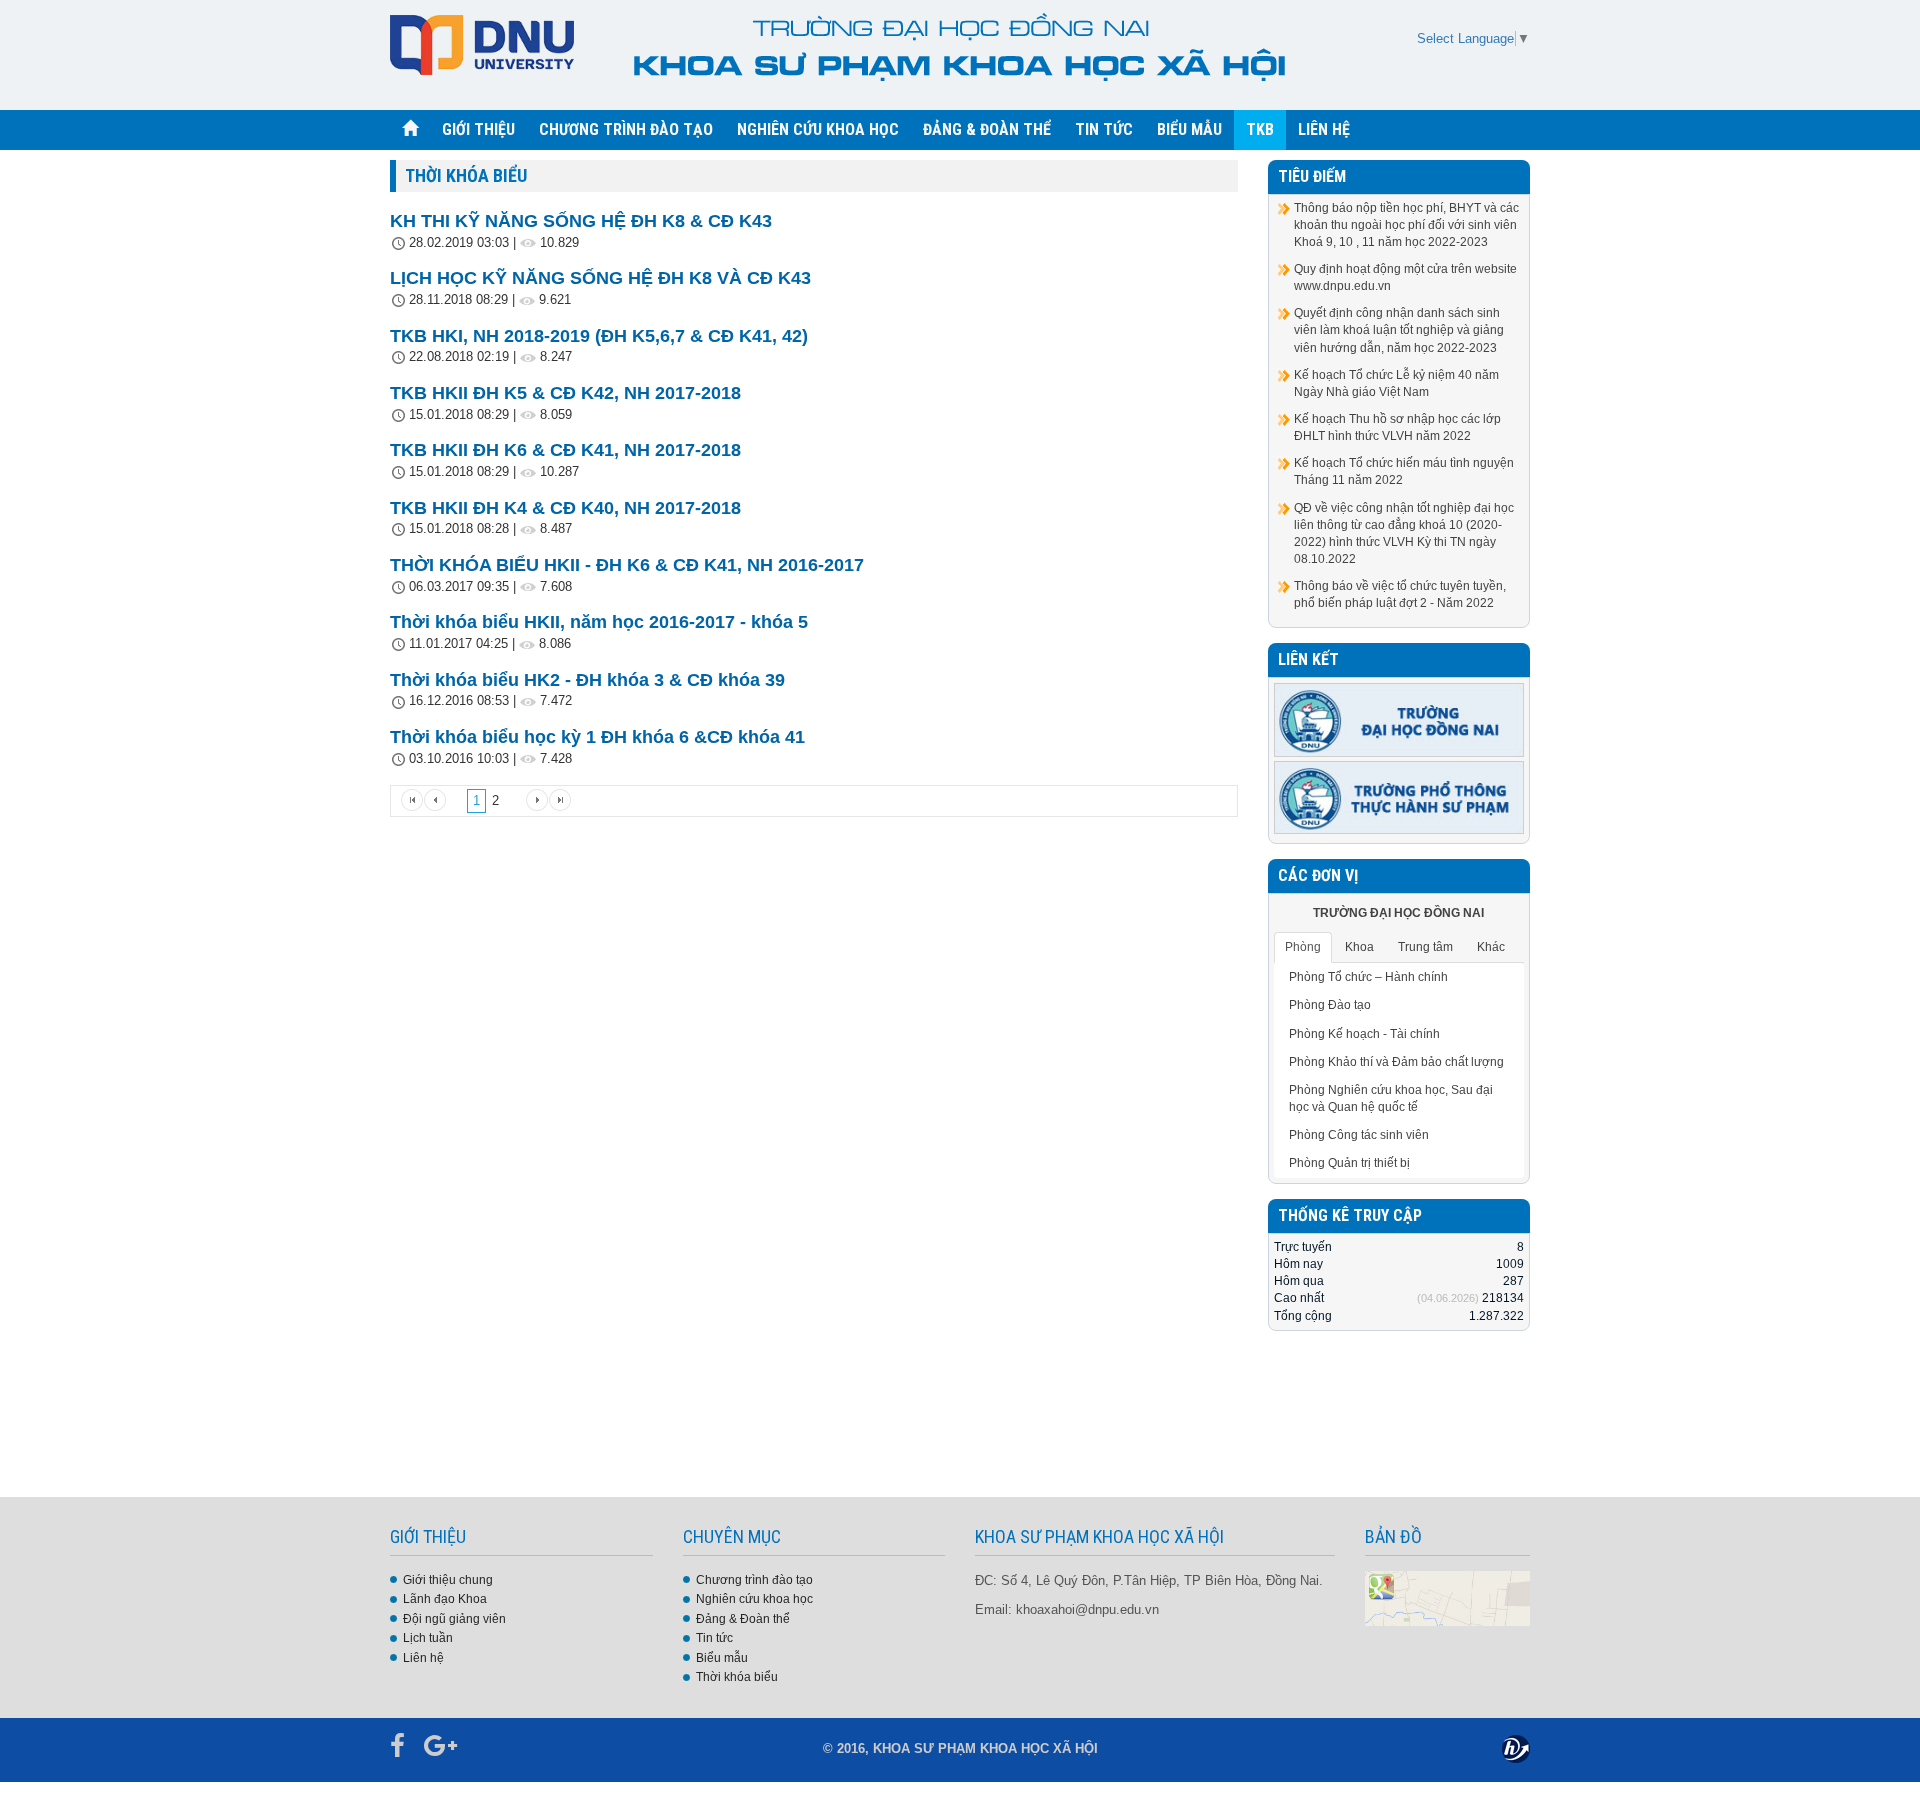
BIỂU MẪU (1189, 129)
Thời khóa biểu (737, 1677)
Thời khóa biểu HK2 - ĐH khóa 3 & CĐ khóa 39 (587, 680)
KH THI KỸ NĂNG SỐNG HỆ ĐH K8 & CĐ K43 (581, 221)
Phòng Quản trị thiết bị (1349, 1163)
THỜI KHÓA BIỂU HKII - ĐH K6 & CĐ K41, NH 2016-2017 (627, 565)
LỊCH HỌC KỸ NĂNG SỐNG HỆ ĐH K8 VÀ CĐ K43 (600, 278)
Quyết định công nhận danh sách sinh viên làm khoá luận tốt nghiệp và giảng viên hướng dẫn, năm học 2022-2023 (1399, 330)
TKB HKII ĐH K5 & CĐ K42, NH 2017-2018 (565, 393)
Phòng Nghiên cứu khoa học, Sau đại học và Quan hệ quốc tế (1391, 1098)
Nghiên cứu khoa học (754, 1599)
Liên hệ (423, 1658)
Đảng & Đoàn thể (743, 1619)
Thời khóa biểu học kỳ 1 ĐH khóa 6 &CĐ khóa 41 (597, 737)
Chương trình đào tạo (754, 1580)
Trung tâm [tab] (1425, 947)
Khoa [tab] (1359, 947)
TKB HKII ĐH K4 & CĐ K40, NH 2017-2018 (565, 508)
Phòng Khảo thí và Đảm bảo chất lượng (1396, 1062)
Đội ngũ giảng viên (454, 1619)
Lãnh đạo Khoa (445, 1599)
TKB (1260, 129)
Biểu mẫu (722, 1658)
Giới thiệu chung (448, 1580)
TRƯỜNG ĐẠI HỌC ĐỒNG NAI (1398, 913)
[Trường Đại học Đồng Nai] (1399, 719)
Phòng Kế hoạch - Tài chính (1364, 1034)
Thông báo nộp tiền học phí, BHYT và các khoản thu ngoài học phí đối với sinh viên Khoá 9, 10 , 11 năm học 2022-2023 (1406, 225)
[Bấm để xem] (1447, 1597)
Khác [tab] (1491, 947)
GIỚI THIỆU (478, 129)
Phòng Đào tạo (1330, 1005)
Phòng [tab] (1303, 947)
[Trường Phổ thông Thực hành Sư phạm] (1399, 797)
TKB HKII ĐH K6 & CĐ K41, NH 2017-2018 (565, 450)
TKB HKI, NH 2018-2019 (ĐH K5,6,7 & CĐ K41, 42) (599, 336)
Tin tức (714, 1638)
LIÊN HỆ (1324, 129)
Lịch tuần (428, 1638)
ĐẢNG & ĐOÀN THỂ (987, 129)
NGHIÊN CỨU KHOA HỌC (818, 129)
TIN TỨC (1104, 129)
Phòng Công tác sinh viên (1359, 1135)
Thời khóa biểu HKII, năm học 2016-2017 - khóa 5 (599, 622)
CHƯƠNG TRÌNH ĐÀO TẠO (626, 129)
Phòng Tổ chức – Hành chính (1368, 977)
